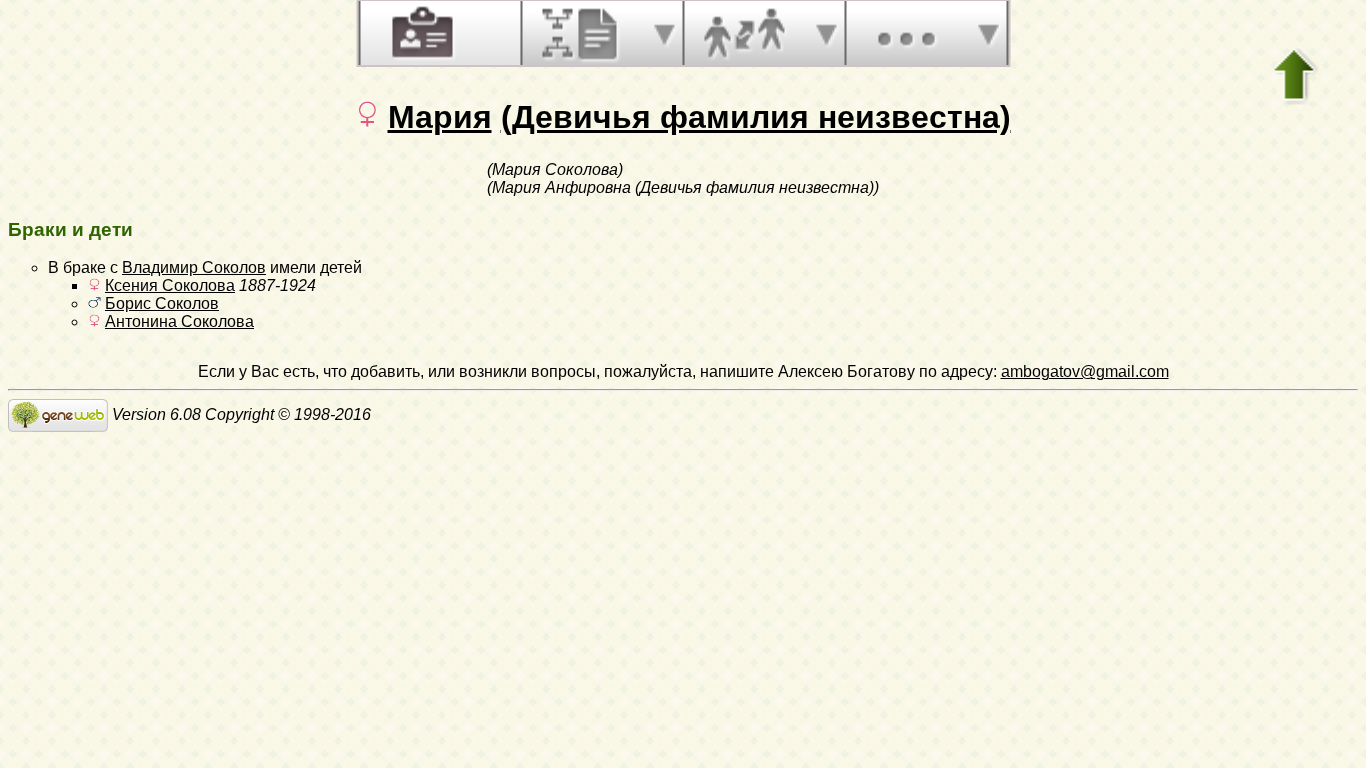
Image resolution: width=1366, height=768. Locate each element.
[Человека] (420, 33)
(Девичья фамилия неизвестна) (756, 117)
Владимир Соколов (194, 267)
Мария (440, 117)
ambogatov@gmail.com (1085, 371)
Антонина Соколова (179, 321)
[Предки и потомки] (582, 33)
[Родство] (744, 33)
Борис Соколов (162, 303)
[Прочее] (906, 33)
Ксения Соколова (170, 285)
